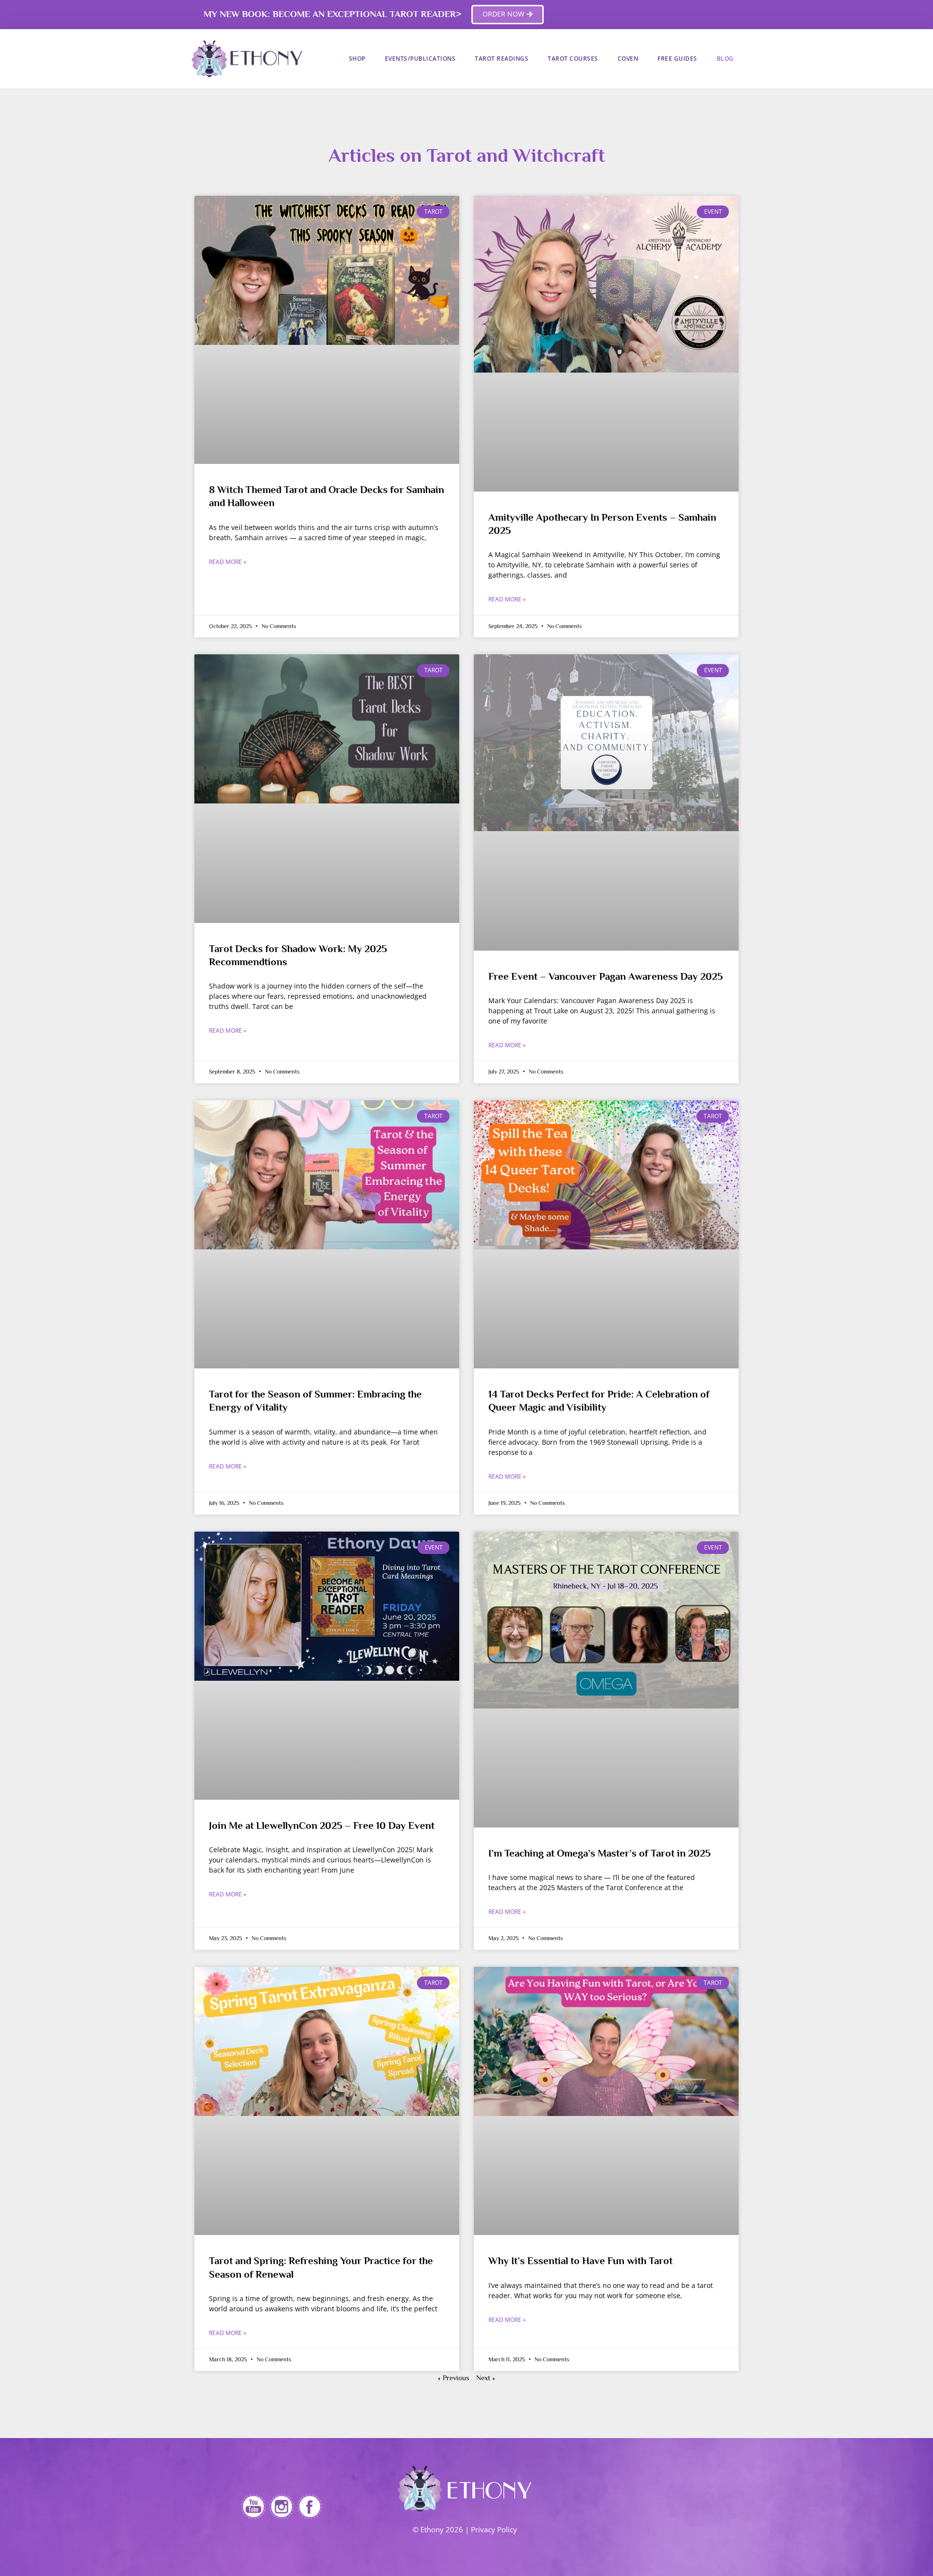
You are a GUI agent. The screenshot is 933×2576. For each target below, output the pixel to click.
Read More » (228, 562)
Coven (628, 59)
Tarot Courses (573, 59)
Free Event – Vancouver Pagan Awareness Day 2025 (605, 976)
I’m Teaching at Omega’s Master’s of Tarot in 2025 (599, 1853)
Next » (486, 2378)
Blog (725, 59)
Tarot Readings (501, 59)
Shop (357, 59)
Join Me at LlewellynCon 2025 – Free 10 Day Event (322, 1825)
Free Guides (677, 59)
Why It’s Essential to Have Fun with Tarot (580, 2261)
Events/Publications (420, 59)
